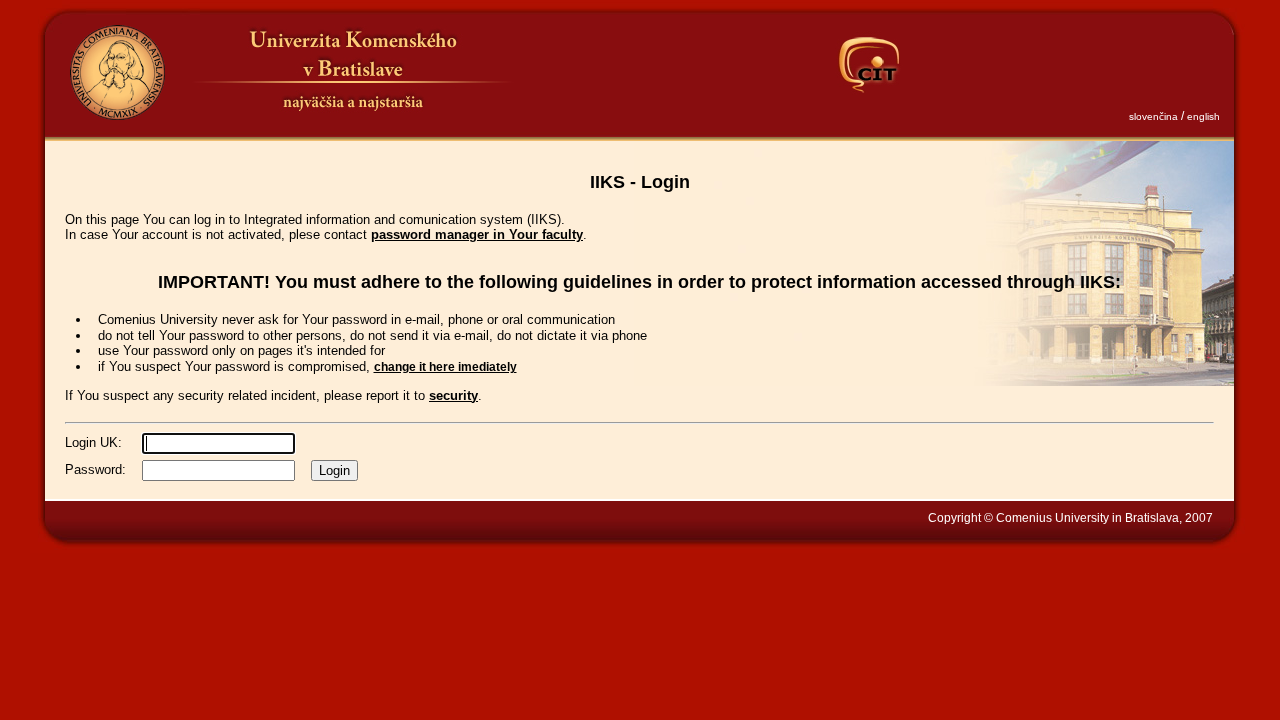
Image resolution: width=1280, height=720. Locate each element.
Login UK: (93, 442)
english (1203, 116)
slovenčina (1153, 116)
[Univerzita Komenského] (117, 72)
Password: (95, 469)
